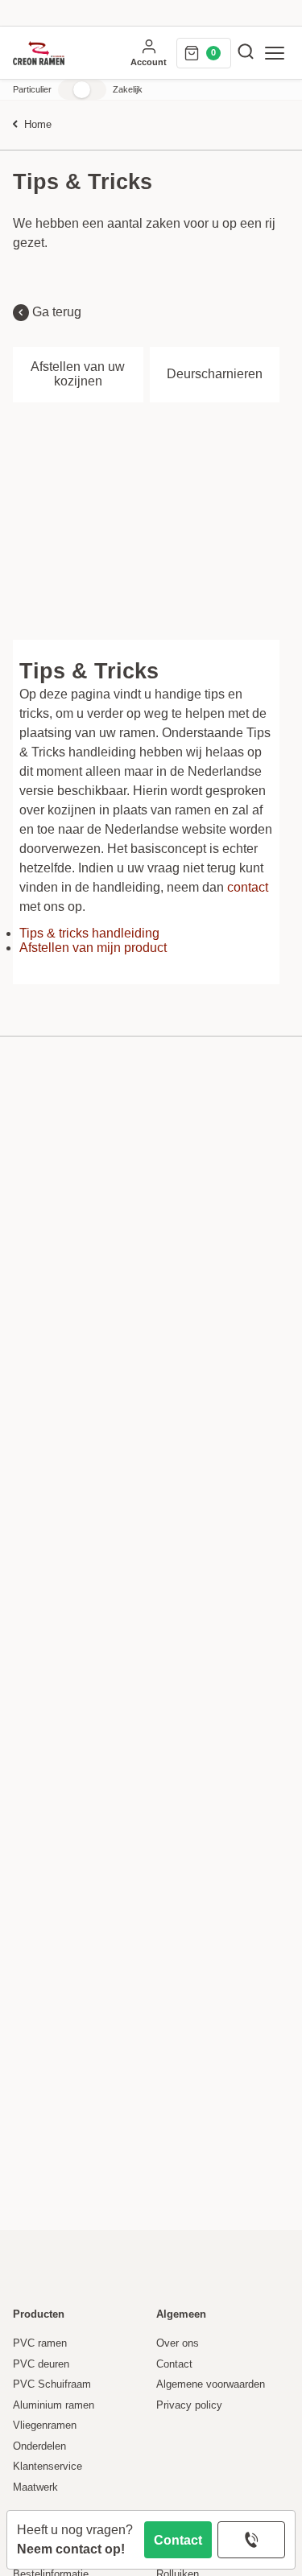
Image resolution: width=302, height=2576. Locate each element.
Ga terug (55, 312)
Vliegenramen (45, 2426)
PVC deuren (41, 2364)
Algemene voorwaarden (211, 2384)
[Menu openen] (275, 53)
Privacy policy (189, 2405)
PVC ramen (40, 2343)
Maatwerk (35, 2487)
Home (38, 125)
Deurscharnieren (215, 374)
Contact (178, 2540)
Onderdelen (39, 2446)
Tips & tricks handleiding (89, 933)
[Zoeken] (246, 53)
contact (248, 887)
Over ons (178, 2343)
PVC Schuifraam (52, 2384)
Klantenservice (48, 2467)
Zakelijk (128, 89)
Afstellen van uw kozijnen (78, 374)
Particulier (32, 89)
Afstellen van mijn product (93, 948)
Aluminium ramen (54, 2405)
